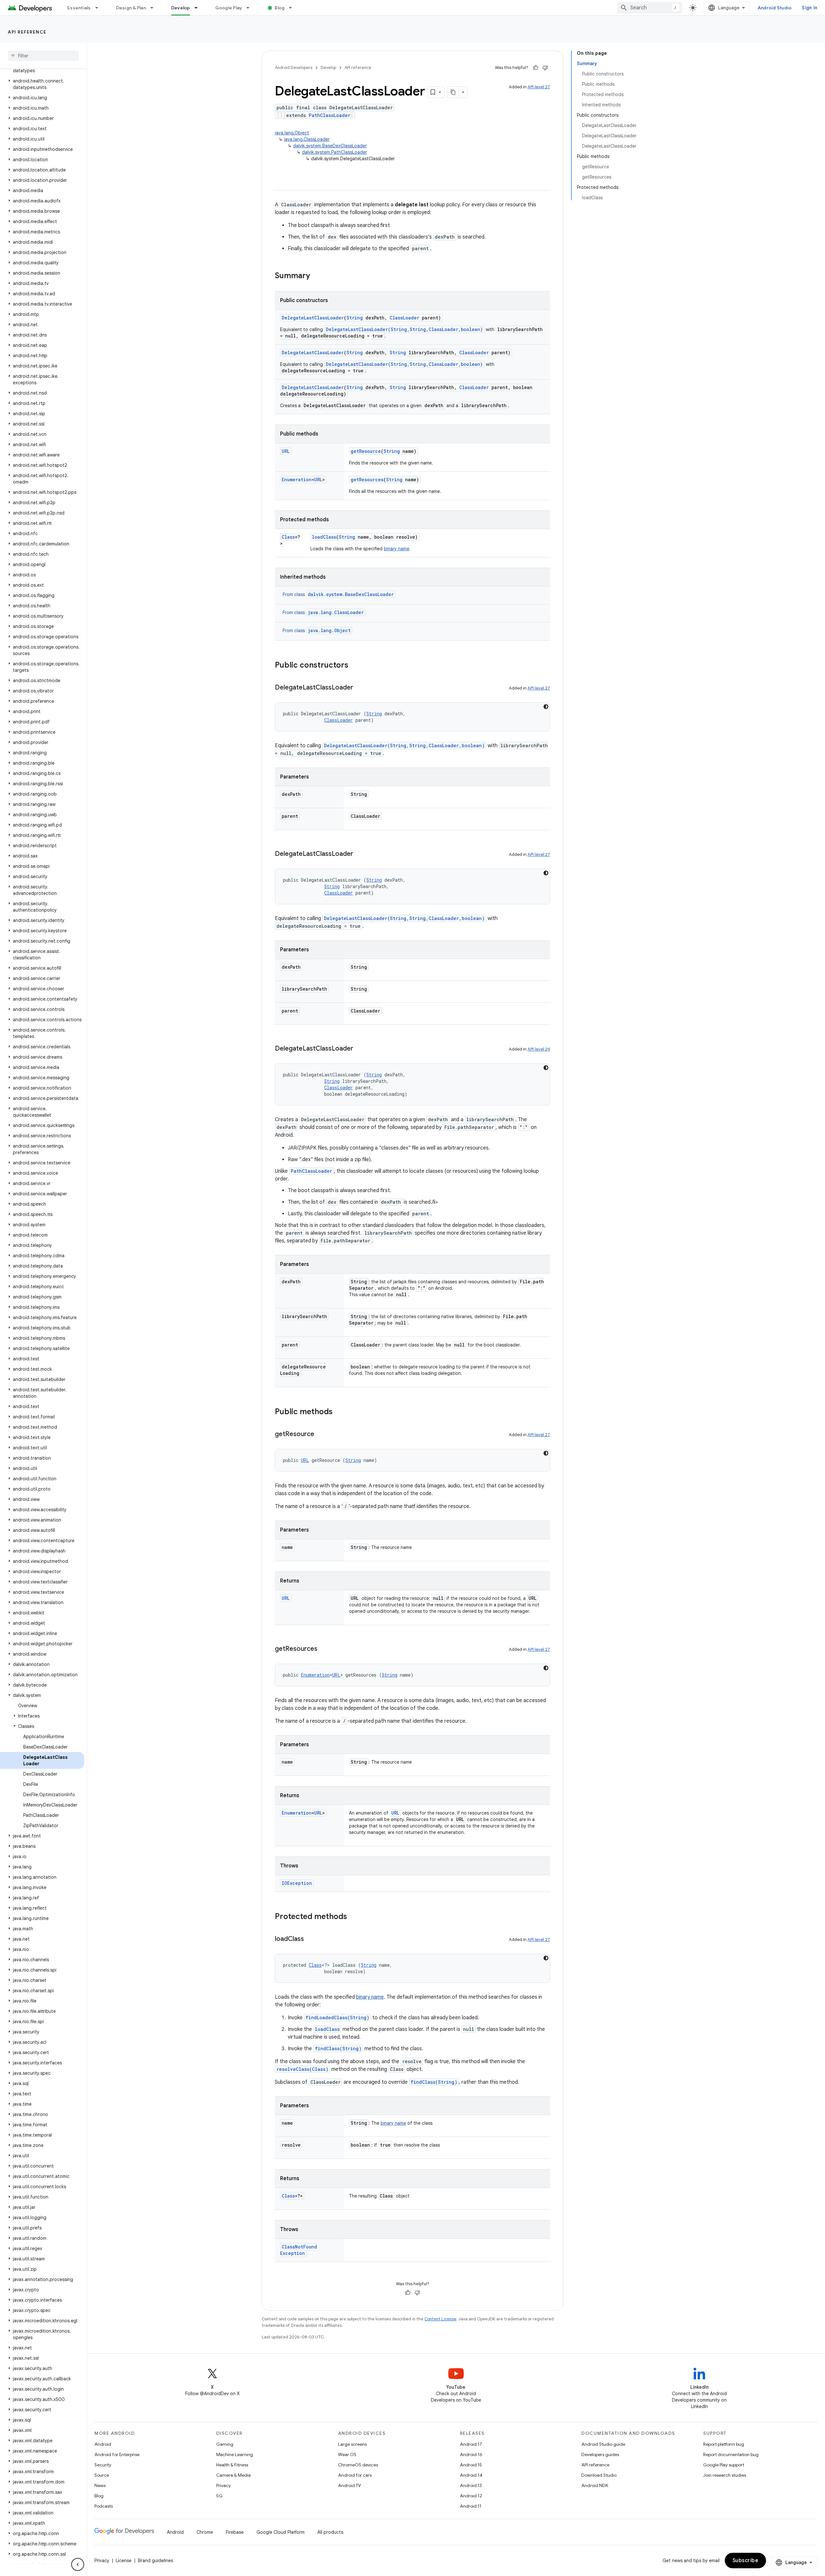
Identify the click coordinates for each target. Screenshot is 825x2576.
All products (330, 2532)
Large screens (352, 2444)
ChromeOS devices (358, 2465)
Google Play (229, 8)
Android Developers (294, 68)
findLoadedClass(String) (337, 2018)
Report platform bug (724, 2444)
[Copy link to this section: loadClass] (310, 1939)
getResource (366, 451)
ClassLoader (404, 318)
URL (286, 451)
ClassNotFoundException (299, 2250)
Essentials (79, 8)
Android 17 (471, 2444)
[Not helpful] (545, 68)
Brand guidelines (155, 2561)
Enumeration (297, 480)
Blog (280, 8)
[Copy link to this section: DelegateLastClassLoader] (360, 688)
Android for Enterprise (117, 2454)
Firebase (235, 2532)
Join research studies (725, 2475)
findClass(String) (338, 2048)
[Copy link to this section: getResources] (324, 1649)
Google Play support (724, 2465)
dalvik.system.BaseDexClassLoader (330, 146)
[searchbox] (43, 56)
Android (103, 2444)
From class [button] (338, 594)
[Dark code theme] (546, 707)
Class (288, 537)
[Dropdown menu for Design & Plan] (155, 8)
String (355, 318)
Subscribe (746, 2561)
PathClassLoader (330, 115)
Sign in (810, 8)
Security (103, 2465)
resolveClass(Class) (302, 2069)
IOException (297, 1883)
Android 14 (471, 2475)
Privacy (223, 2485)
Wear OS (347, 2454)
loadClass (324, 537)
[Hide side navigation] (78, 2564)
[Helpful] (536, 68)
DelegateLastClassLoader (313, 318)
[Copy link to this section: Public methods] (339, 1412)
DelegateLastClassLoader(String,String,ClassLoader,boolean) (404, 329)
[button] (42, 84)
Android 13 (471, 2485)
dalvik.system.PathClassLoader (335, 152)
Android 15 (471, 2465)
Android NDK (595, 2485)
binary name (397, 549)
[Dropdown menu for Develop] (199, 8)
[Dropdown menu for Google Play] (251, 8)
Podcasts (104, 2506)
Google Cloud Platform (281, 2532)
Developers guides (600, 2454)
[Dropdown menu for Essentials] (100, 8)
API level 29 (539, 1049)
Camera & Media (233, 2475)
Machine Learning (235, 2454)
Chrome (205, 2532)
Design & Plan (131, 8)
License (124, 2561)
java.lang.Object (292, 133)
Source (102, 2475)
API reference (27, 32)
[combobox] (650, 8)
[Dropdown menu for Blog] (293, 8)
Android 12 (471, 2496)
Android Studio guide (603, 2444)
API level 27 (539, 87)
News (100, 2485)
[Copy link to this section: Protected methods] (354, 1917)
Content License (440, 2319)
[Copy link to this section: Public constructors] (355, 666)
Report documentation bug (731, 2454)
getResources (367, 480)
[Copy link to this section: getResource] (321, 1435)
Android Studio (775, 8)
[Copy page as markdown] (453, 92)
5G (219, 2496)
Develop (181, 8)
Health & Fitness (232, 2465)
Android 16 (471, 2454)
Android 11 (471, 2506)
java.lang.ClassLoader (307, 139)
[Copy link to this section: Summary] (316, 276)
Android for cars (355, 2475)
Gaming (225, 2444)
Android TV (349, 2485)
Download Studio (599, 2475)
